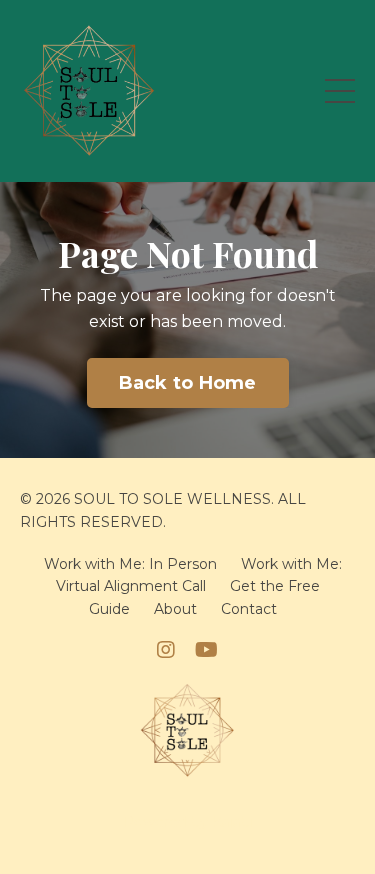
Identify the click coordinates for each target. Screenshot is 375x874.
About (175, 609)
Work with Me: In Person (130, 564)
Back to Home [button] (188, 383)
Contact (249, 609)
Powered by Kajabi (188, 822)
